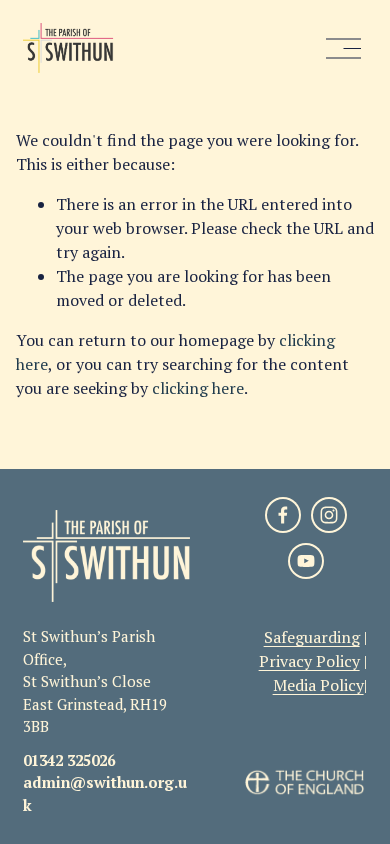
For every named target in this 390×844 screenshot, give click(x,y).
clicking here (198, 388)
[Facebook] (283, 515)
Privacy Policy (309, 661)
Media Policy (318, 685)
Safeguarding (312, 637)
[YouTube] (306, 561)
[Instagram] (329, 515)
